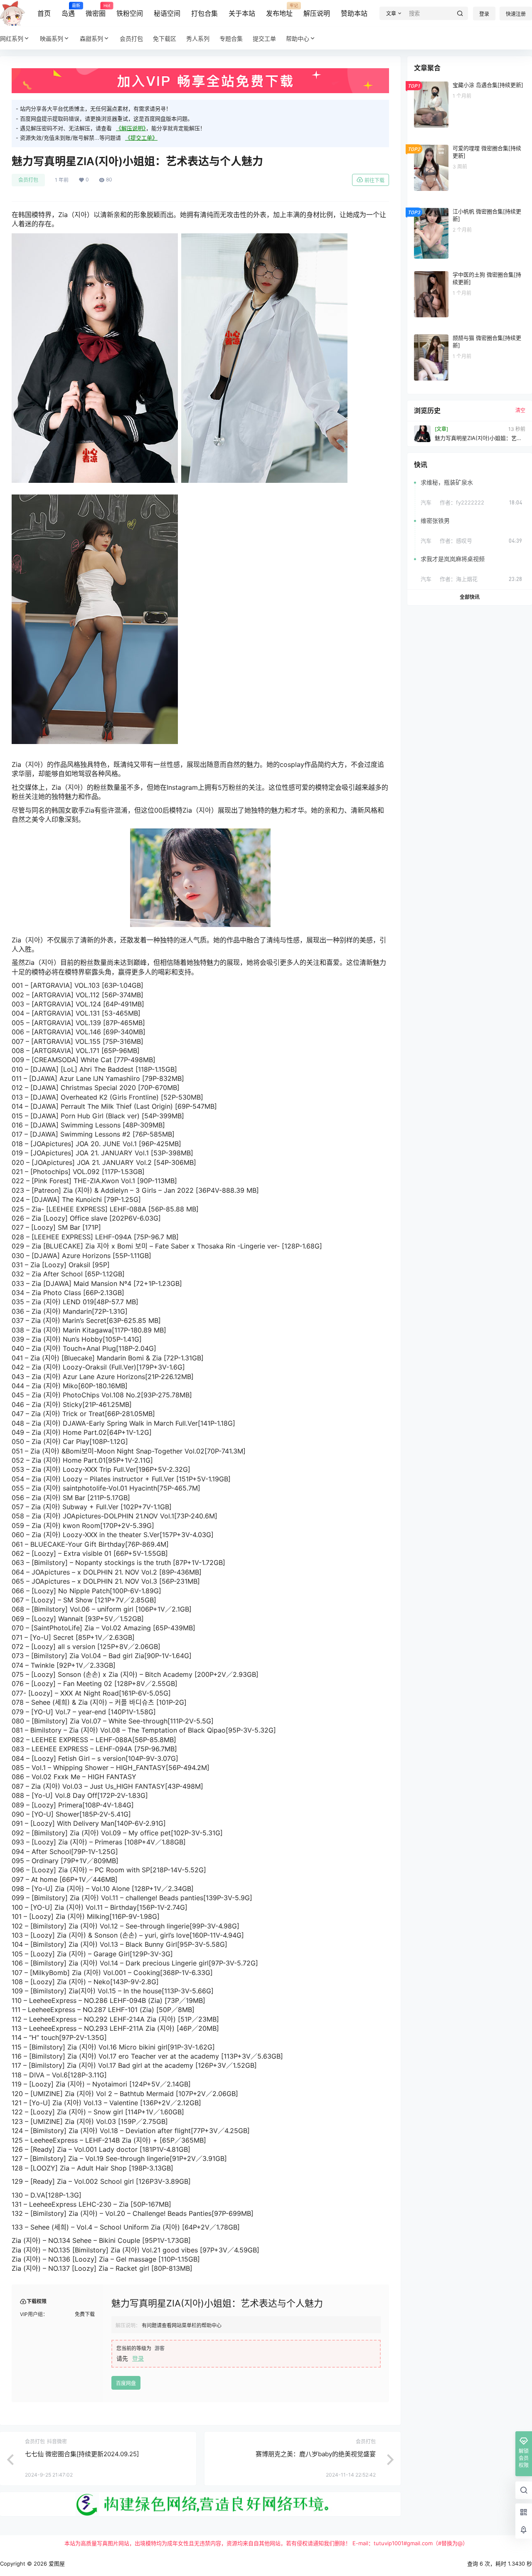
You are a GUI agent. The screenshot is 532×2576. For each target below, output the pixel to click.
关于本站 (242, 13)
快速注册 (516, 14)
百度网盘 (126, 2383)
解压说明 (317, 13)
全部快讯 (470, 597)
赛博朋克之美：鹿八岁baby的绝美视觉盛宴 (316, 2454)
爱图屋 (56, 2564)
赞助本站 (354, 13)
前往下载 (374, 180)
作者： (462, 502)
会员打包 (28, 180)
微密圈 (96, 10)
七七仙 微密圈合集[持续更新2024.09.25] (82, 2454)
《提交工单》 (141, 138)
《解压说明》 (131, 128)
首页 (44, 13)
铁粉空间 (130, 13)
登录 (484, 14)
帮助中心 (298, 38)
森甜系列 (91, 38)
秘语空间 (167, 13)
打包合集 (204, 13)
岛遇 (68, 10)
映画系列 (52, 38)
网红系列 (12, 38)
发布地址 (279, 10)
